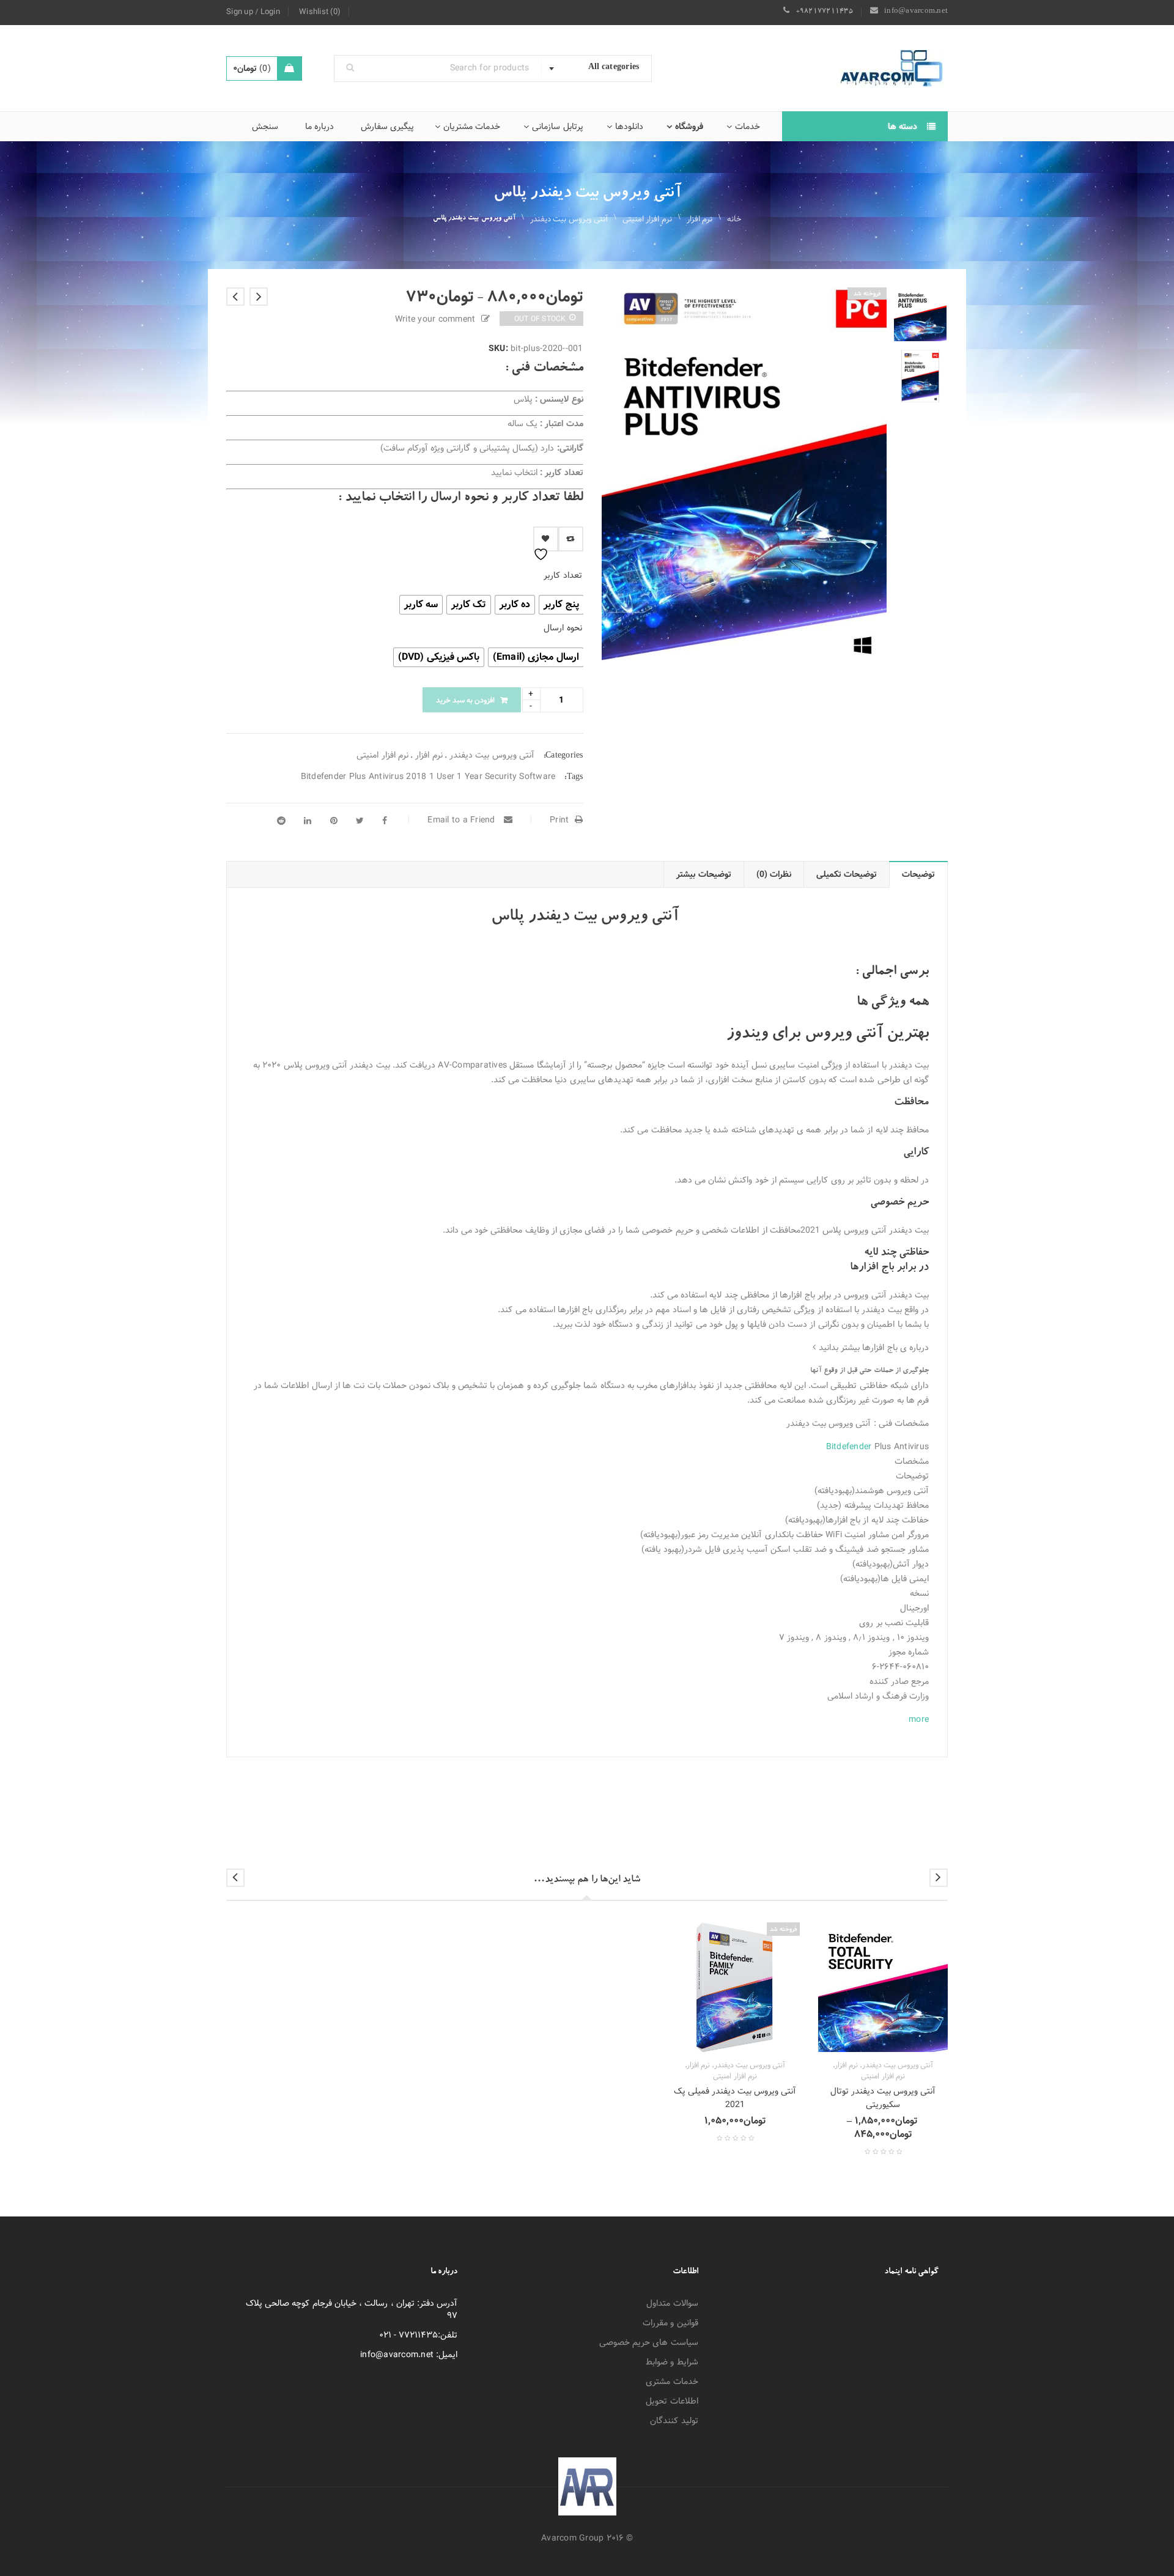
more (919, 1719)
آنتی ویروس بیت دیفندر (569, 219)
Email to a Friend (463, 820)
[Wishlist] (546, 539)
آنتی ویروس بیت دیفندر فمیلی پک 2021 (735, 2098)
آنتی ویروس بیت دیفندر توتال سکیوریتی (883, 2098)
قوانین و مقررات (670, 2323)
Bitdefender (849, 1447)
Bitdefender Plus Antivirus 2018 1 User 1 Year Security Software (428, 777)
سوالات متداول (672, 2303)
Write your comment (435, 319)
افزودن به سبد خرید (465, 700)
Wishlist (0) (320, 12)
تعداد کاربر (563, 575)
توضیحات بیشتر (703, 874)
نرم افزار (700, 219)
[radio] (561, 605)
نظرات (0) (774, 874)
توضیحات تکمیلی (847, 874)
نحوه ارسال (563, 628)
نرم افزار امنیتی (647, 219)
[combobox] (596, 68)
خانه (734, 219)
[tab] (919, 874)
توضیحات (918, 874)
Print (559, 820)
